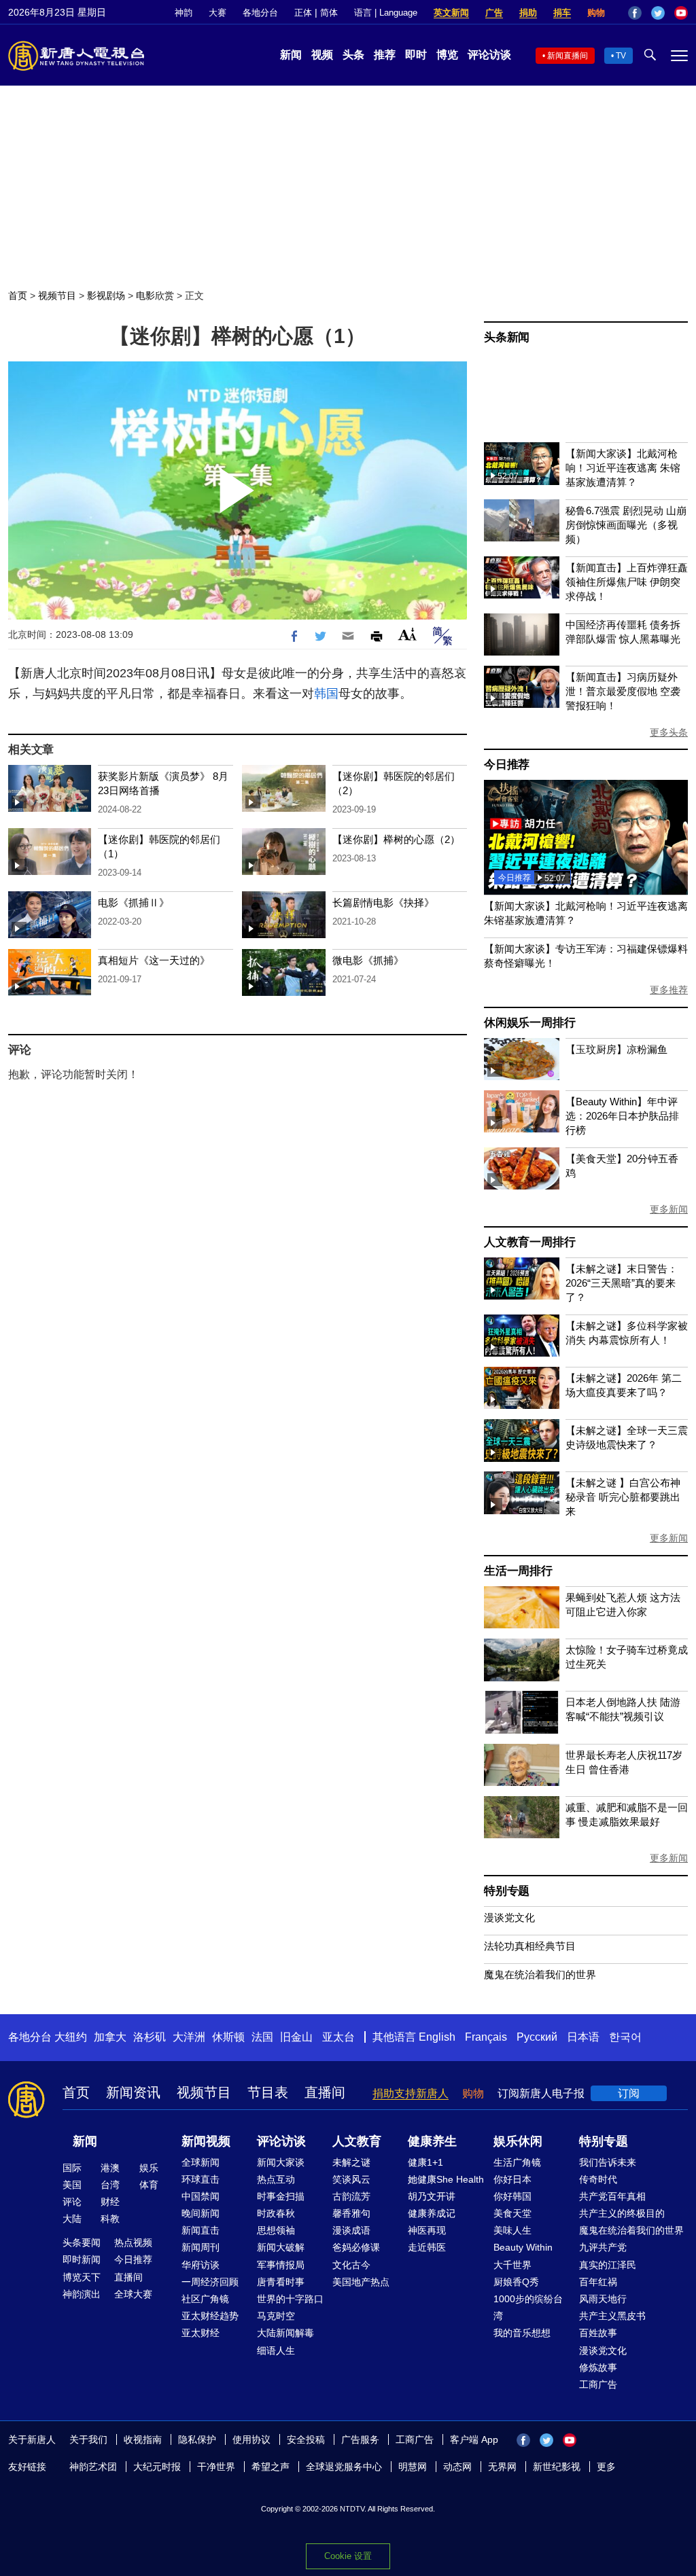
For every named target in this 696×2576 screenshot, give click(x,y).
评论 (72, 2202)
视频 (322, 55)
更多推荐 (669, 990)
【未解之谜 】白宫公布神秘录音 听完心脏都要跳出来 (623, 1497)
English (437, 2037)
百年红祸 (598, 2282)
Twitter (658, 13)
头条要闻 (82, 2242)
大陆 (72, 2219)
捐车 (562, 13)
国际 (72, 2168)
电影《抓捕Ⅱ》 (134, 902)
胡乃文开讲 (432, 2196)
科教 (110, 2219)
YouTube (681, 13)
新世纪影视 (557, 2467)
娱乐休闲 (518, 2141)
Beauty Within (523, 2247)
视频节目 (57, 296)
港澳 (110, 2168)
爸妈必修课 (356, 2247)
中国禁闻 (201, 2196)
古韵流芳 (351, 2196)
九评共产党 (603, 2247)
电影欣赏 (155, 296)
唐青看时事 (281, 2282)
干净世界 (216, 2467)
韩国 (326, 694)
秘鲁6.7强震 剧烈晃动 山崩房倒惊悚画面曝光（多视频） (626, 525)
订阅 (629, 2093)
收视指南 (143, 2439)
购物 (596, 13)
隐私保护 (197, 2439)
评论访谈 (489, 55)
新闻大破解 (281, 2247)
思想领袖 (276, 2230)
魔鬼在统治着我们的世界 (540, 1974)
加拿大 (110, 2037)
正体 (303, 13)
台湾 (110, 2185)
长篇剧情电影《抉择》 (383, 902)
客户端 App (474, 2439)
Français (486, 2037)
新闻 (291, 55)
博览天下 (82, 2277)
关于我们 (88, 2439)
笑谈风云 (351, 2179)
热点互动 (276, 2179)
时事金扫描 (281, 2196)
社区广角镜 (205, 2299)
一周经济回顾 (210, 2282)
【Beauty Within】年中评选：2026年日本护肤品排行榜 (622, 1116)
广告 (494, 13)
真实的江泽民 (608, 2265)
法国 (262, 2037)
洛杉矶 (150, 2037)
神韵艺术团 (93, 2467)
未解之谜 (351, 2162)
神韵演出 (82, 2294)
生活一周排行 (518, 1571)
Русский (537, 2037)
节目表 (268, 2092)
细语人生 (276, 2350)
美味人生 (512, 2230)
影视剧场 (106, 296)
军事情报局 (281, 2265)
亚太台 (338, 2037)
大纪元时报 (157, 2467)
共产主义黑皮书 (612, 2316)
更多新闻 (669, 1209)
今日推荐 (507, 765)
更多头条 (669, 732)
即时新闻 (82, 2259)
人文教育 (357, 2141)
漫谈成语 (351, 2230)
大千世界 (512, 2265)
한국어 (625, 2037)
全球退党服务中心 (344, 2467)
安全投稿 (306, 2439)
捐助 (528, 13)
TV (621, 56)
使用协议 (251, 2439)
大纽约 (71, 2037)
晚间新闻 (201, 2213)
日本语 (583, 2037)
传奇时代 (598, 2179)
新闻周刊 (201, 2247)
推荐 (385, 55)
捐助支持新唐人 (411, 2093)
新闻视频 (206, 2141)
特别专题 (507, 1891)
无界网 (502, 2467)
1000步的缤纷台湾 (528, 2307)
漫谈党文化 (509, 1917)
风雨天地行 (603, 2299)
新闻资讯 (133, 2092)
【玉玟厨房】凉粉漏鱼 (616, 1049)
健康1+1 (425, 2162)
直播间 (325, 2092)
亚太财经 (201, 2333)
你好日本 (512, 2179)
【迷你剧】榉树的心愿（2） (396, 839)
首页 (18, 296)
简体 (329, 13)
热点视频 (133, 2242)
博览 (447, 55)
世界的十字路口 (290, 2299)
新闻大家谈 (281, 2162)
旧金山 (296, 2037)
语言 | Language (386, 13)
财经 (110, 2202)
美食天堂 (512, 2213)
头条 (353, 55)
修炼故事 (598, 2367)
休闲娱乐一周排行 (529, 1023)
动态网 (457, 2467)
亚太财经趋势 (210, 2316)
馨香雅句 (351, 2213)
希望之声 (271, 2467)
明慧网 (413, 2467)
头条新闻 (507, 337)
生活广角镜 (517, 2162)
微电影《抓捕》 (368, 960)
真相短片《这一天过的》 (154, 960)
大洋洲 (189, 2037)
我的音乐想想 (522, 2333)
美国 (72, 2185)
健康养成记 (432, 2213)
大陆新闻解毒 (285, 2333)
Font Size (407, 634)
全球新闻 (201, 2162)
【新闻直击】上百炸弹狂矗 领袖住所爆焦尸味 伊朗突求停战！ (627, 582)
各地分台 (260, 13)
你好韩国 (512, 2196)
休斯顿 (228, 2037)
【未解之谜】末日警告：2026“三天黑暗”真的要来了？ (622, 1283)
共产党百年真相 (612, 2196)
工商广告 (598, 2384)
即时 (416, 55)
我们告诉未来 (608, 2162)
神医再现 (427, 2230)
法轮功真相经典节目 (530, 1946)
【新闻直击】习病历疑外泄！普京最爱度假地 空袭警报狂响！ (623, 691)
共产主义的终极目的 (622, 2213)
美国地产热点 (361, 2282)
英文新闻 (451, 13)
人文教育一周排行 (529, 1242)
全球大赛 (133, 2294)
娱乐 (149, 2168)
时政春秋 (276, 2213)
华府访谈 (201, 2265)
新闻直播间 (568, 56)
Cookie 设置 (348, 2556)
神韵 (184, 13)
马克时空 (276, 2316)
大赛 (217, 13)
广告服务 (360, 2439)
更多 (606, 2467)
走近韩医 (427, 2247)
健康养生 (432, 2141)
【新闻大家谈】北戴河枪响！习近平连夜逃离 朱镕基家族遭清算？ (623, 468)
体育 (149, 2185)
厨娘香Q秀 (516, 2282)
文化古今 (351, 2265)
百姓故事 (598, 2333)
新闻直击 (201, 2230)
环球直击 (201, 2179)
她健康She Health (446, 2179)
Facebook (635, 13)
